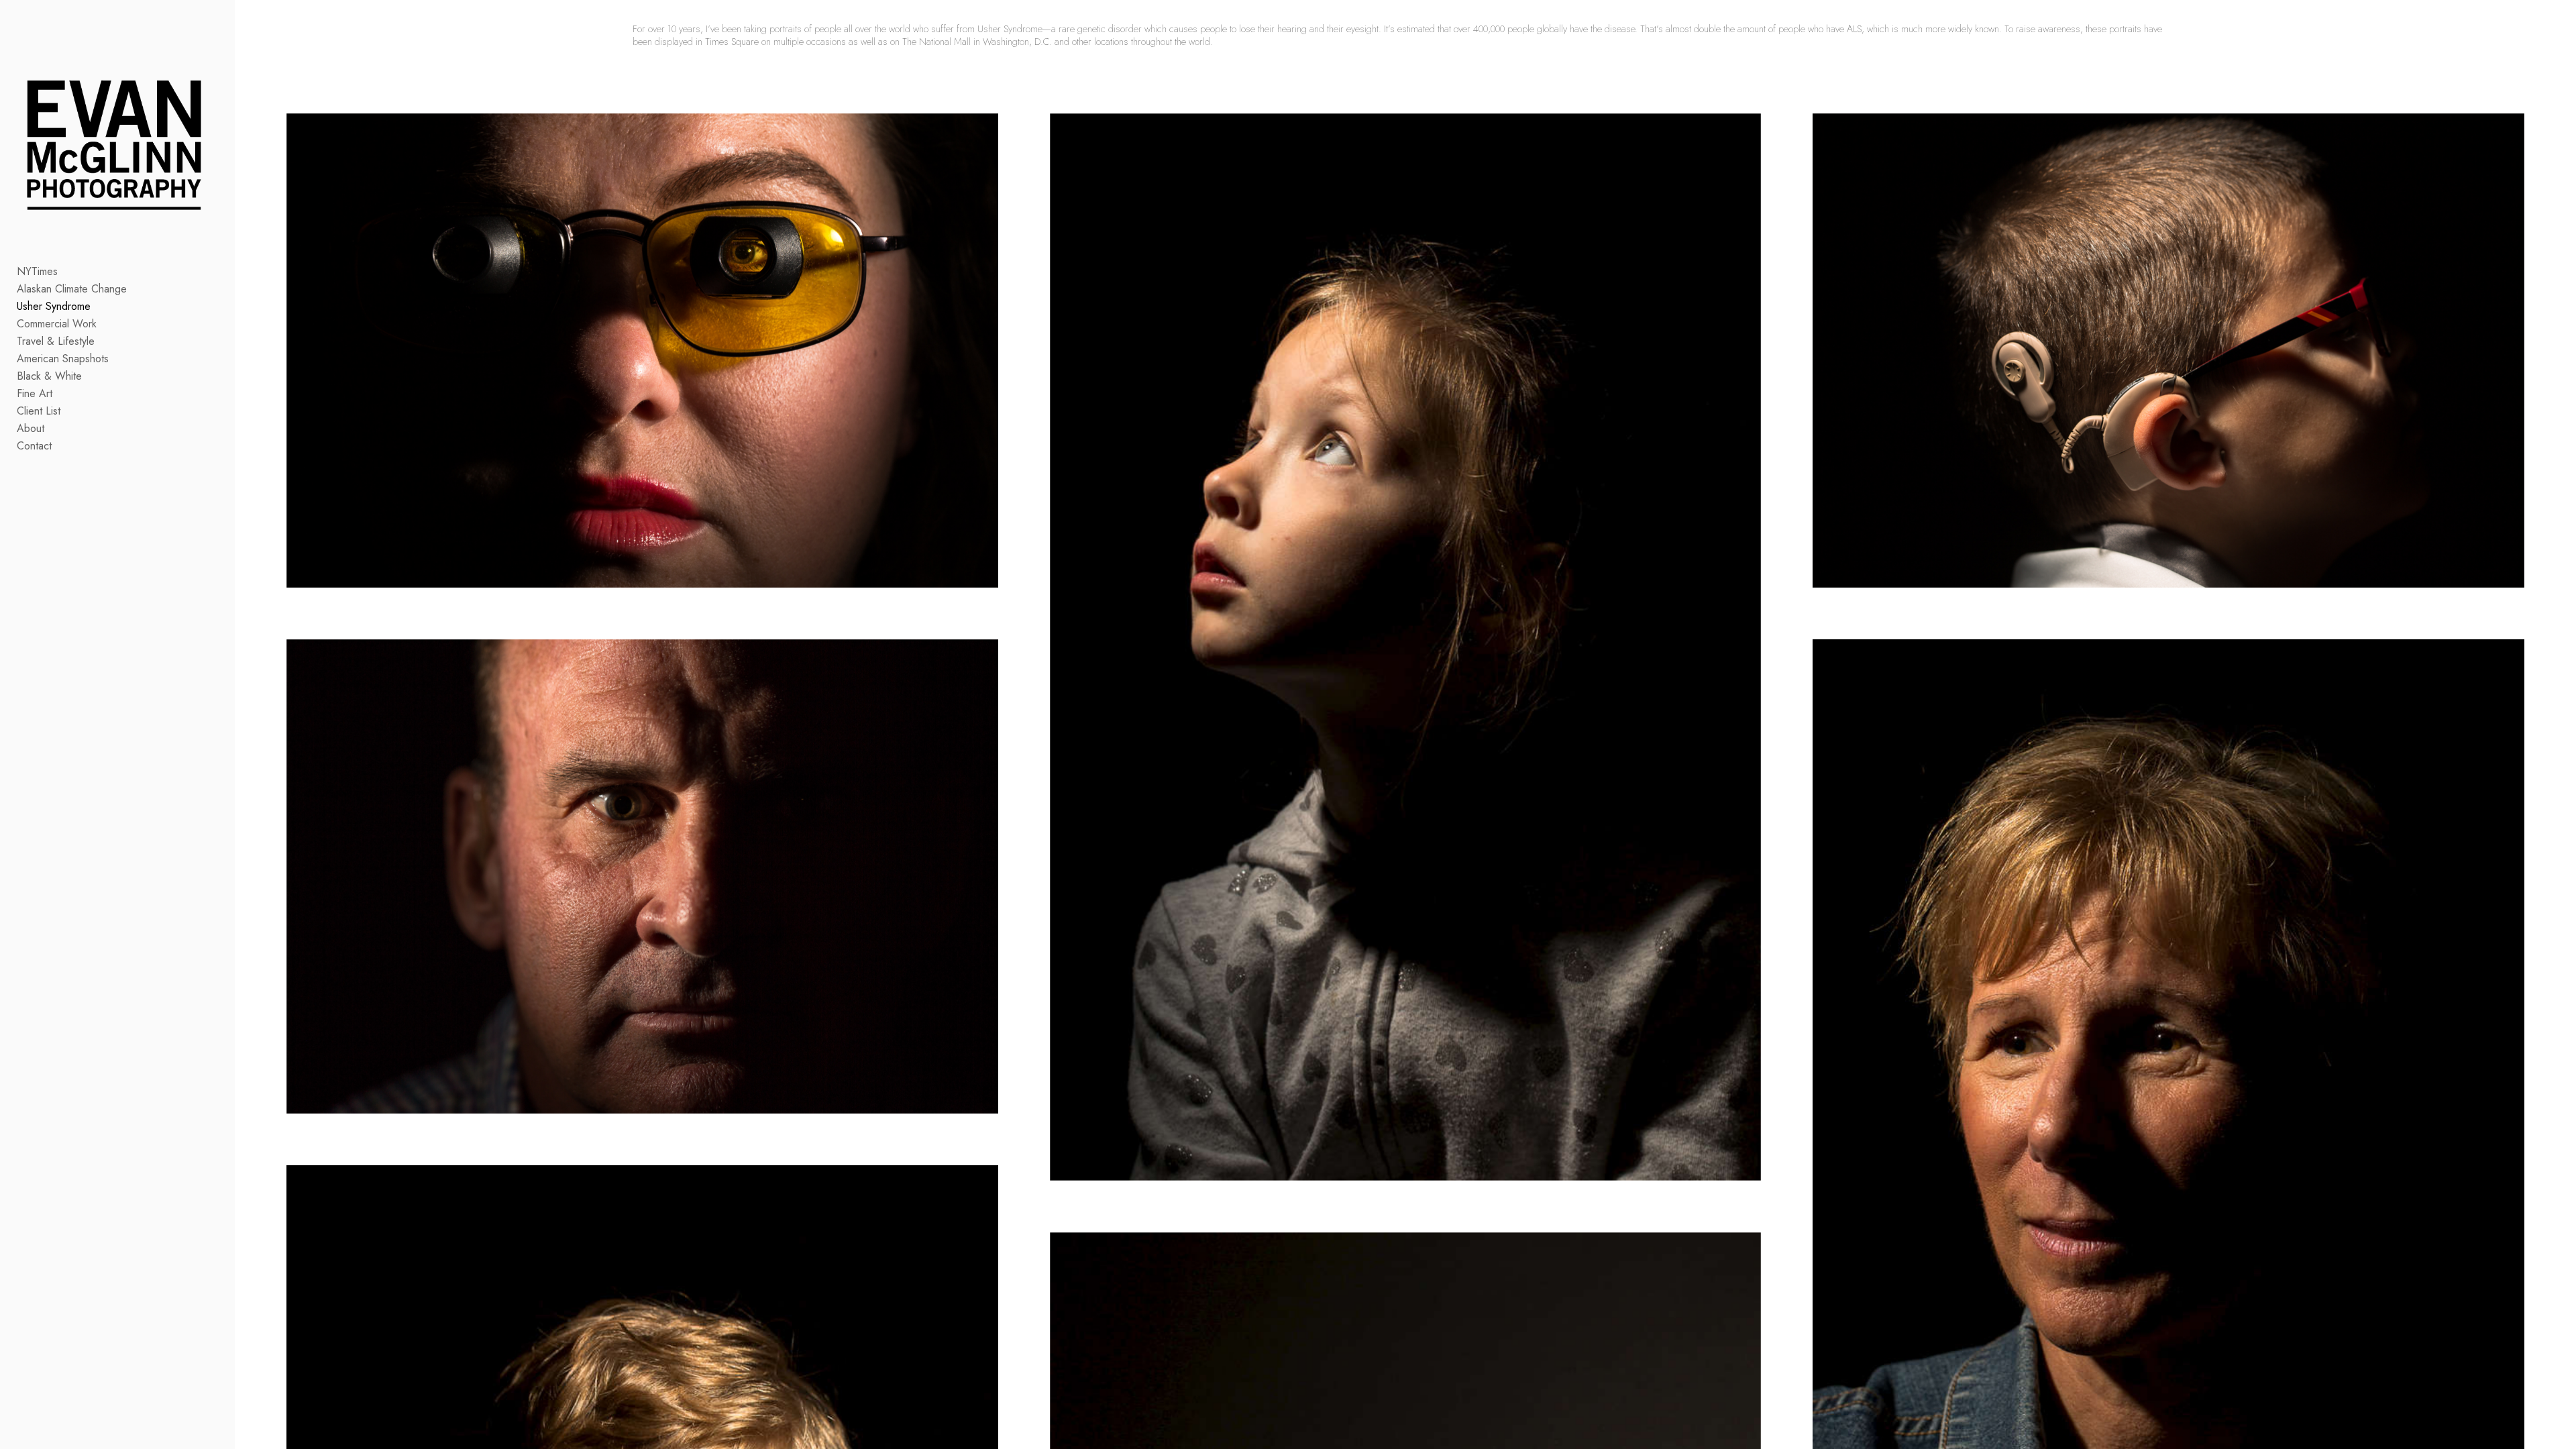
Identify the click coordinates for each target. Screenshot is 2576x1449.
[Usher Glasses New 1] (642, 351)
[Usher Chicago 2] (2168, 351)
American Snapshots (63, 359)
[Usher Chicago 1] (1406, 647)
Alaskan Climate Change (72, 289)
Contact (34, 446)
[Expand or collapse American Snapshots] (118, 359)
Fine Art (35, 393)
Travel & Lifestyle (56, 341)
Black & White (49, 376)
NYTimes (37, 271)
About (31, 428)
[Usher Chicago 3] (642, 876)
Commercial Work (57, 324)
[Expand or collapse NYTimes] (67, 272)
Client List (39, 411)
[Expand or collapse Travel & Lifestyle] (104, 341)
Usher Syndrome (54, 306)
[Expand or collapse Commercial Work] (106, 324)
